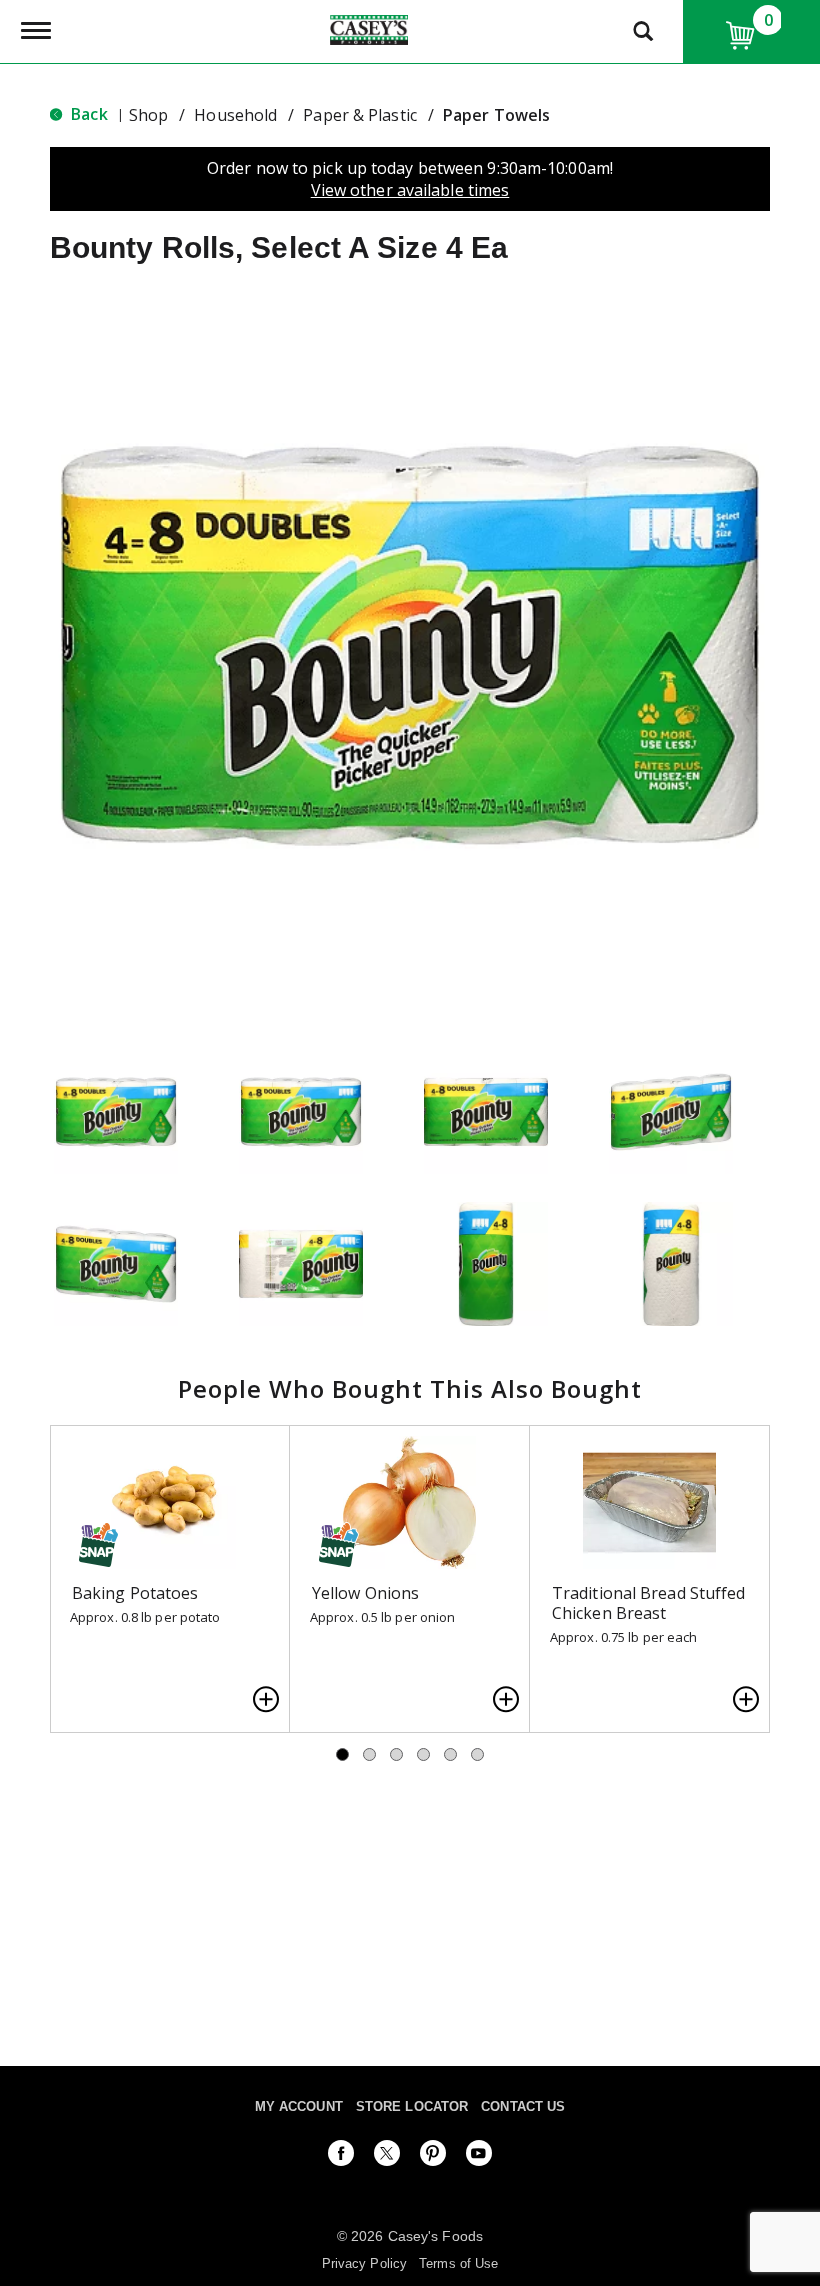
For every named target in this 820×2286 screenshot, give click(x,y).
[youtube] (479, 2157)
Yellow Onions (365, 1593)
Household (235, 115)
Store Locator (412, 2106)
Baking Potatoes (135, 1593)
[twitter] (387, 2157)
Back (87, 114)
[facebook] (341, 2157)
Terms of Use (458, 2263)
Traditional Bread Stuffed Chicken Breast (649, 1603)
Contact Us (523, 2106)
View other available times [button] (410, 190)
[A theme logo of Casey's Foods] (369, 28)
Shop (148, 115)
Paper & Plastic (360, 115)
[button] (116, 1112)
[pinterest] (433, 2157)
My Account (299, 2106)
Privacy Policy (364, 2263)
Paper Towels (496, 115)
